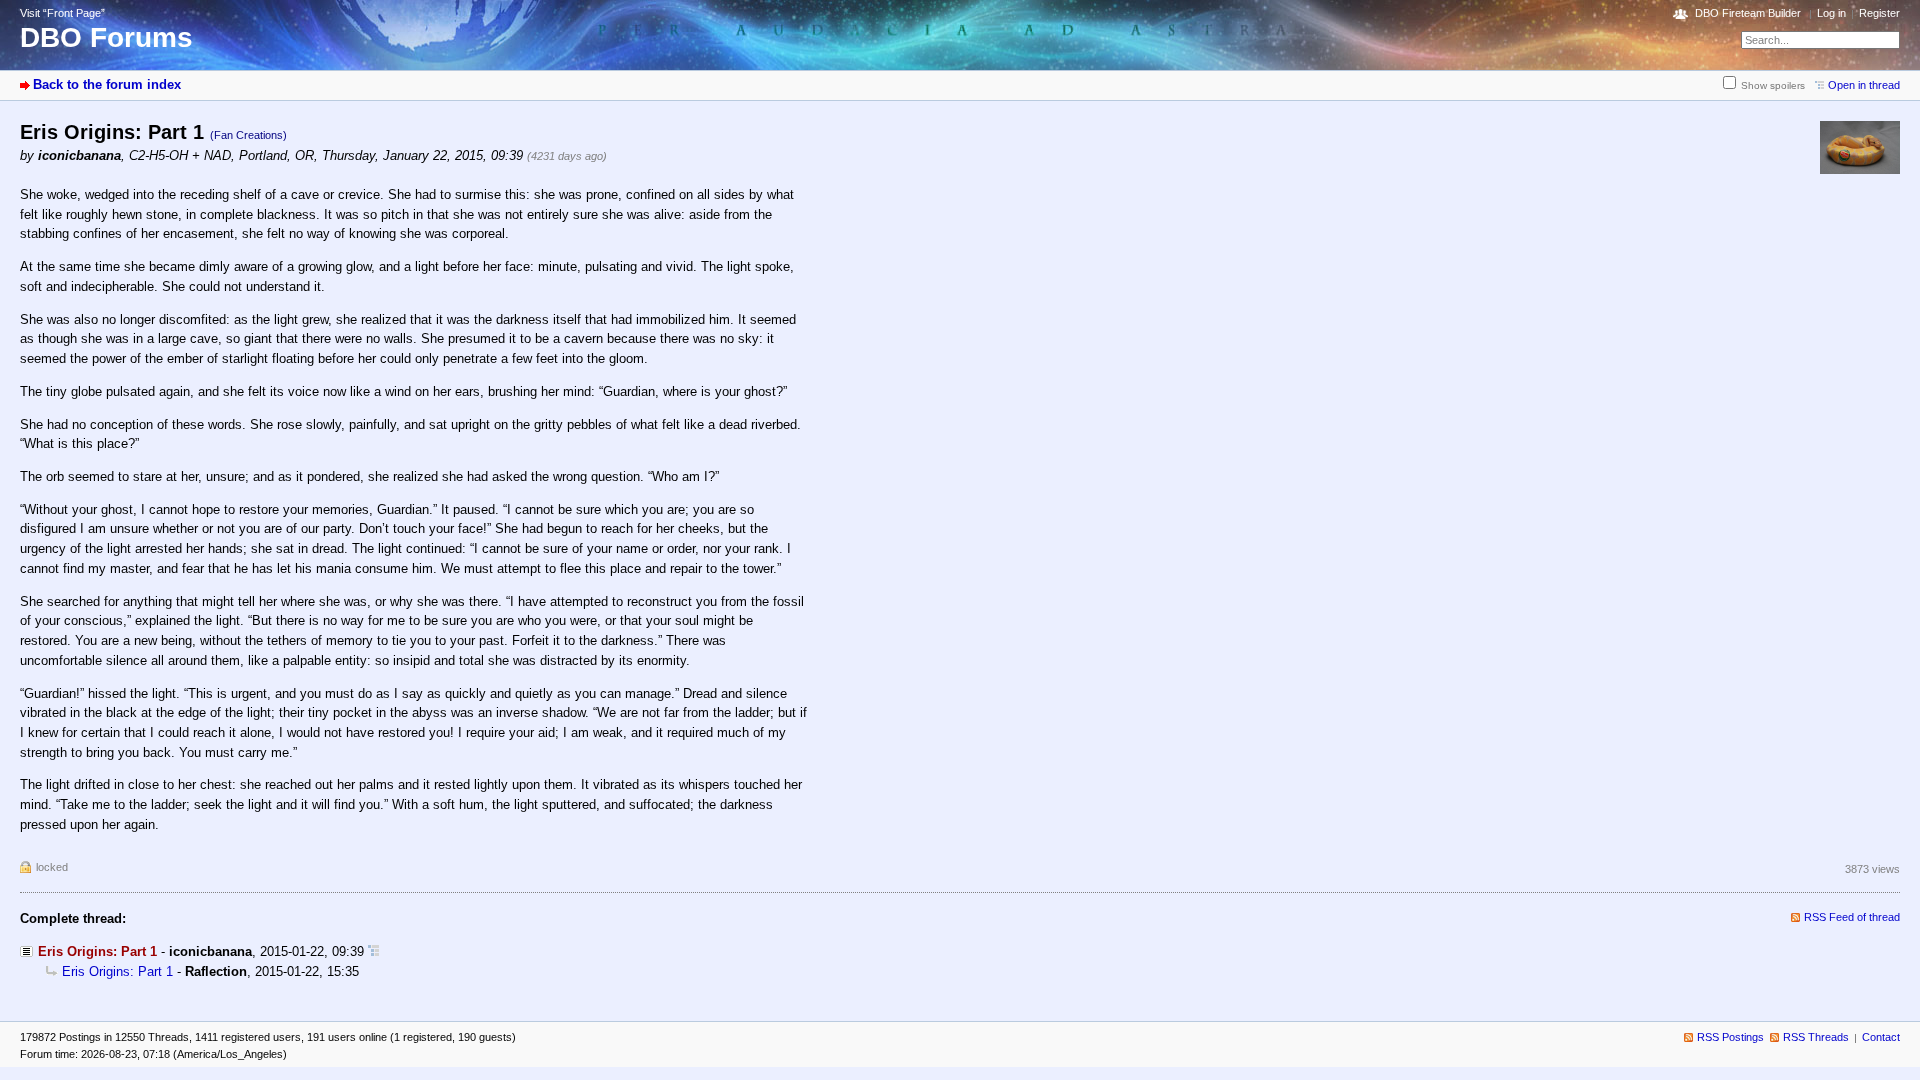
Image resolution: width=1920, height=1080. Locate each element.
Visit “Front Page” (62, 13)
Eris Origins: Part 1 (117, 971)
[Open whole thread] (373, 951)
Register (1879, 13)
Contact (1881, 1037)
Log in (1831, 13)
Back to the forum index (107, 84)
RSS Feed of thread (1852, 917)
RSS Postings (1730, 1037)
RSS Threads (1816, 1037)
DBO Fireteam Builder (1748, 13)
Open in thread (1864, 85)
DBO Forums (106, 37)
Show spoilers (1773, 85)
